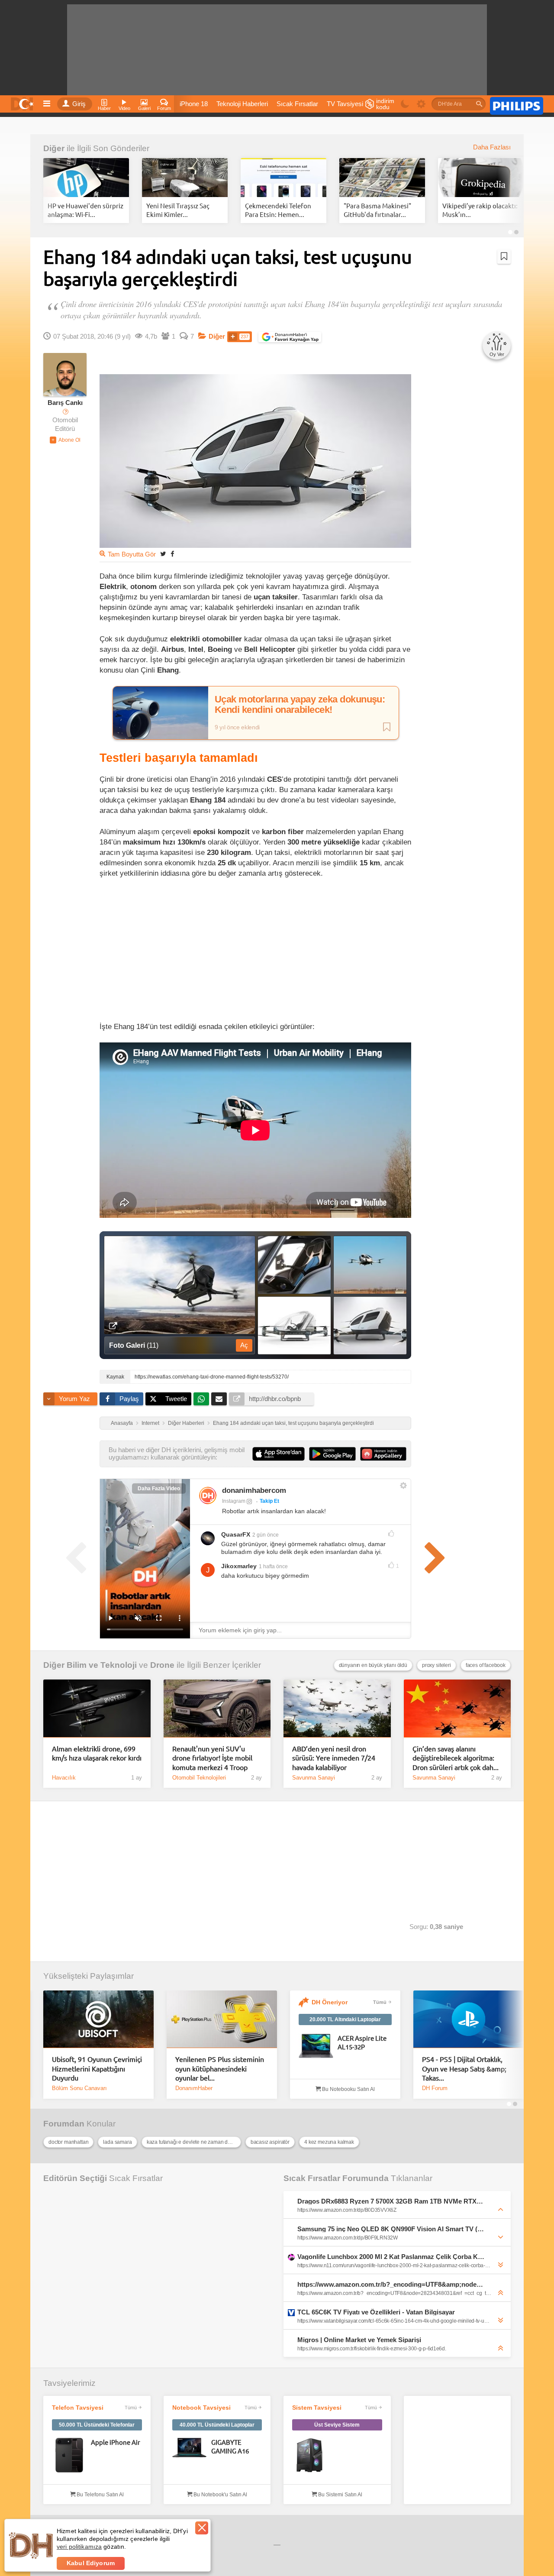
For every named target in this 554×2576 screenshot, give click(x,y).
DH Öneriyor (330, 2002)
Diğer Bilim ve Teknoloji (90, 1665)
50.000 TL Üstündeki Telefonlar (97, 2425)
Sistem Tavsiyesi (317, 2408)
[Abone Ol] (65, 440)
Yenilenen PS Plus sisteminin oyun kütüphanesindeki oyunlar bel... (220, 2068)
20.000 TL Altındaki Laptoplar (345, 2019)
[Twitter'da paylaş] (163, 554)
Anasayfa (122, 1423)
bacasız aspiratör (270, 2142)
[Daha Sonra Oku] (504, 256)
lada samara (117, 2142)
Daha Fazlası (492, 147)
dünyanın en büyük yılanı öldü (373, 1665)
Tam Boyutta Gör (132, 554)
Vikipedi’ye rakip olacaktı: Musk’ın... (480, 210)
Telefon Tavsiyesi (78, 2408)
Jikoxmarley (239, 1566)
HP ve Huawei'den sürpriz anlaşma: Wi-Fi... (85, 210)
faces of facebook (486, 1665)
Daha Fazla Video (159, 1489)
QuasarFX (236, 1534)
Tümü (380, 2002)
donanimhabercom (254, 1490)
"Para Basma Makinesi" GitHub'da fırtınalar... (377, 210)
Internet (150, 1423)
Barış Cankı (65, 403)
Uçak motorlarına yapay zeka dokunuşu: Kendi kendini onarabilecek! (300, 705)
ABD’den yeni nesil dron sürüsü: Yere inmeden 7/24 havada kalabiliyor (334, 1758)
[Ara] (479, 104)
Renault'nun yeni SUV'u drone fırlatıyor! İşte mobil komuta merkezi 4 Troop (212, 1758)
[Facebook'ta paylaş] (172, 554)
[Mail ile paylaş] (219, 1399)
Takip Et (269, 1501)
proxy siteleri (436, 1665)
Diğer (54, 148)
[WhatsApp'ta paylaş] (201, 1399)
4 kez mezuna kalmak (329, 2142)
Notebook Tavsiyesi (201, 2408)
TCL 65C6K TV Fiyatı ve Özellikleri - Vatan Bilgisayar (376, 2312)
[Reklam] (517, 104)
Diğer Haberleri (186, 1423)
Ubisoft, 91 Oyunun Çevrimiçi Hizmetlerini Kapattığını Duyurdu (97, 2068)
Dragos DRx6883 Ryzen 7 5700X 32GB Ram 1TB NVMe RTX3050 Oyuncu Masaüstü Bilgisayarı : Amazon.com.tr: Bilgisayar (391, 2201)
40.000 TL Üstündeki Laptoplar (217, 2425)
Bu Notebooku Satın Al (348, 2089)
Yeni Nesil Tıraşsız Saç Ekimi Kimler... (178, 210)
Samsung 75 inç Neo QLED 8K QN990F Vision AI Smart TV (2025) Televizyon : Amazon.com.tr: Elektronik (391, 2229)
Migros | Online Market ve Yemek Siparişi (359, 2340)
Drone (162, 1665)
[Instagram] (208, 1495)
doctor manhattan (68, 2142)
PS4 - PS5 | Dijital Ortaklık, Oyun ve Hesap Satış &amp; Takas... (464, 2068)
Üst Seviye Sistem (337, 2425)
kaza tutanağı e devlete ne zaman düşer (192, 2142)
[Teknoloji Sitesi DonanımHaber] (23, 102)
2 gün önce (266, 1535)
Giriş (79, 104)
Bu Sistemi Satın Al (340, 2495)
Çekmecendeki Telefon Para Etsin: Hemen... (278, 210)
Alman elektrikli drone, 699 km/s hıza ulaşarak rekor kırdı (97, 1753)
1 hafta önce (273, 1566)
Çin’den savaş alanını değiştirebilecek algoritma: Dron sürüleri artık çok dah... (456, 1758)
